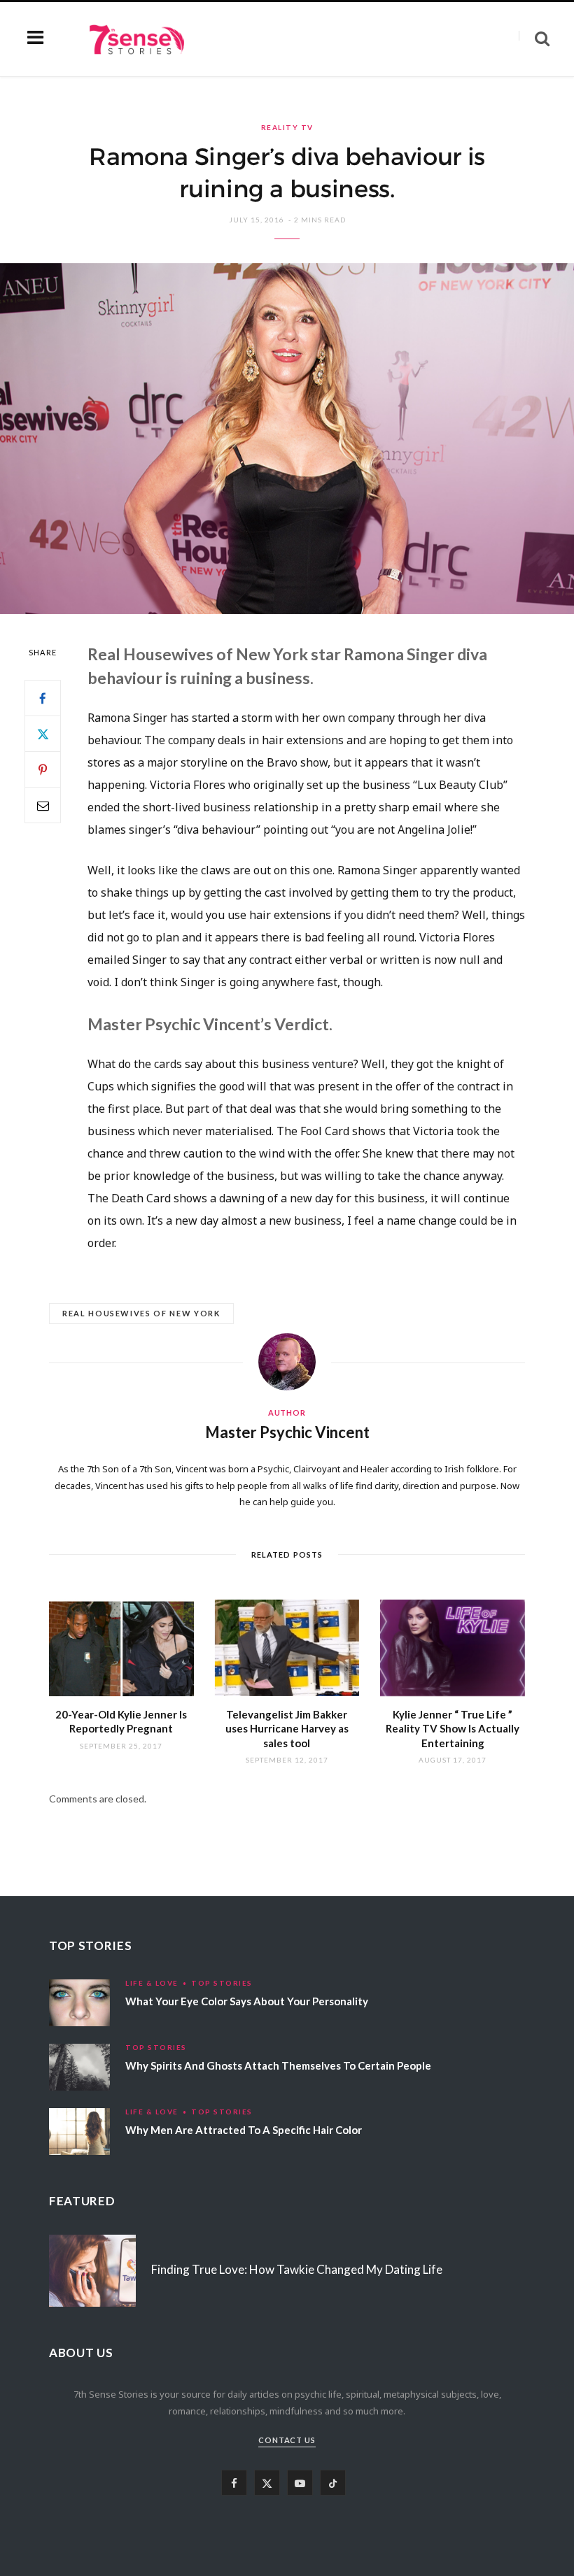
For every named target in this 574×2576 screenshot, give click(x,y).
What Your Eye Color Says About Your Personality (247, 2001)
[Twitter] (43, 734)
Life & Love (152, 1983)
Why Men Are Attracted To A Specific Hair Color (244, 2130)
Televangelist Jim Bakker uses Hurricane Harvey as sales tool (287, 1729)
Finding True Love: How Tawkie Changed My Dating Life (297, 2269)
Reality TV (287, 127)
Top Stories (222, 1983)
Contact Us (287, 2440)
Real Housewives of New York (141, 1313)
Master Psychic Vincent (287, 1432)
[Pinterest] (43, 769)
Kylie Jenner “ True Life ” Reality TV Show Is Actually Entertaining (453, 1729)
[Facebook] (43, 698)
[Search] (534, 39)
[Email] (43, 805)
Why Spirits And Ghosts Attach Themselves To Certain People (278, 2065)
